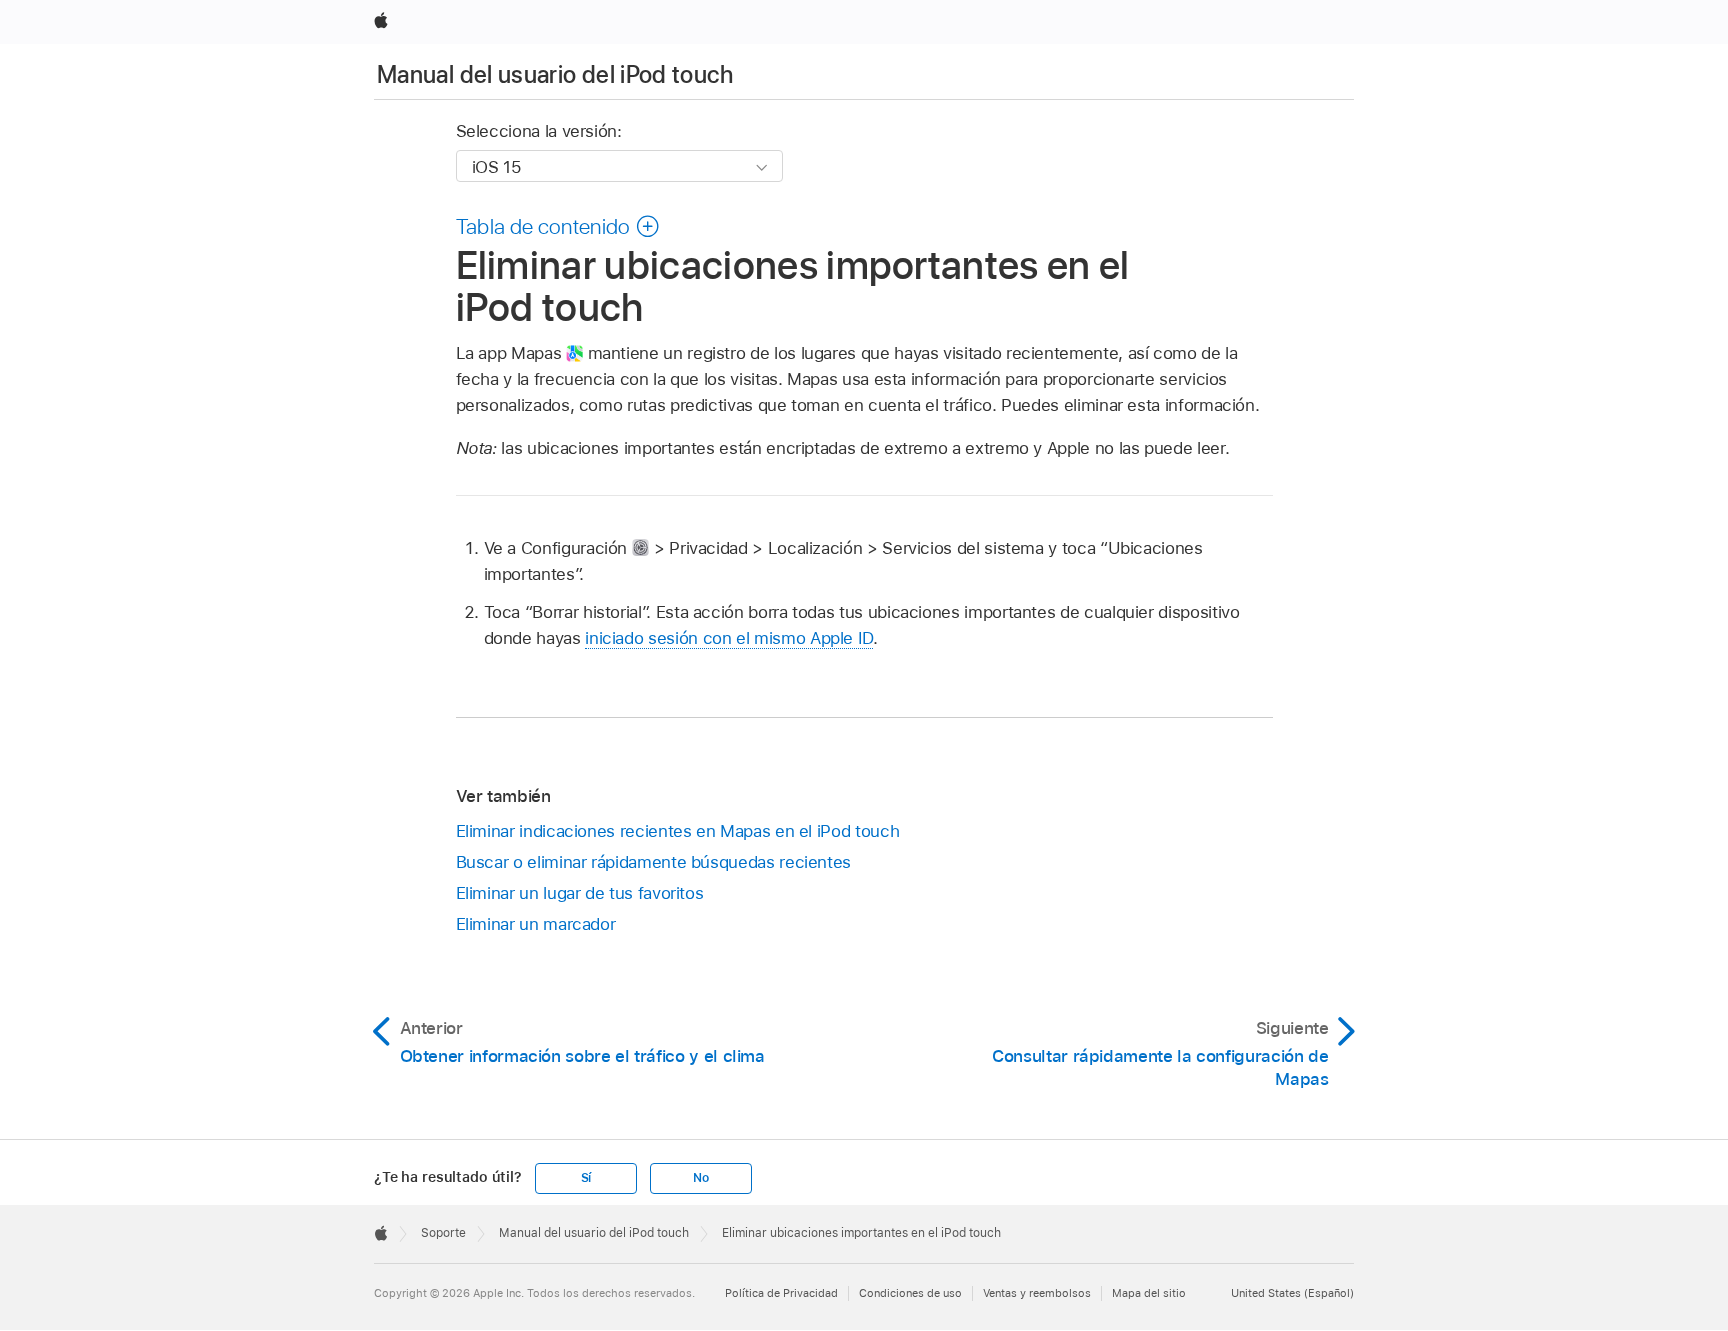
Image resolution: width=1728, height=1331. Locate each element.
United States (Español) (1292, 1293)
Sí (586, 1178)
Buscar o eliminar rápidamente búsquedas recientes (654, 862)
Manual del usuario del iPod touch (555, 74)
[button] (558, 226)
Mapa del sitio (1149, 1293)
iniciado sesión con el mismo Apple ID (729, 638)
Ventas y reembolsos (1037, 1293)
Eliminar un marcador (536, 924)
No (701, 1178)
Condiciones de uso (910, 1293)
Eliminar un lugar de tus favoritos (580, 893)
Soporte (443, 1233)
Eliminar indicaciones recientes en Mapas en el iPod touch (678, 831)
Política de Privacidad (781, 1293)
